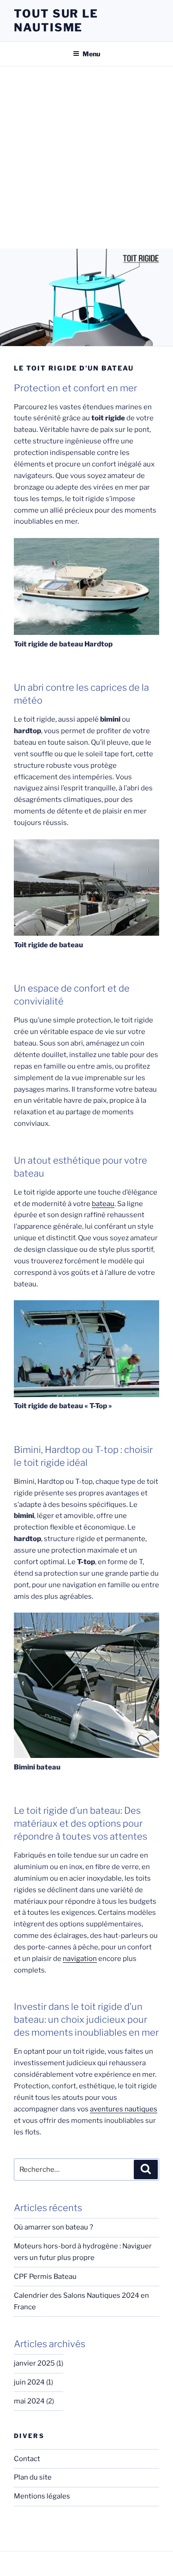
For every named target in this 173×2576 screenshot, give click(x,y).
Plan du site (33, 2477)
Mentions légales (42, 2496)
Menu (91, 54)
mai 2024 (29, 2401)
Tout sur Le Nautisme (56, 21)
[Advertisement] (86, 158)
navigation (80, 1959)
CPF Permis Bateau (45, 2277)
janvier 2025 (34, 2363)
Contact (27, 2459)
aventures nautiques (124, 2109)
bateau (103, 1204)
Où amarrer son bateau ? (54, 2227)
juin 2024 (29, 2382)
